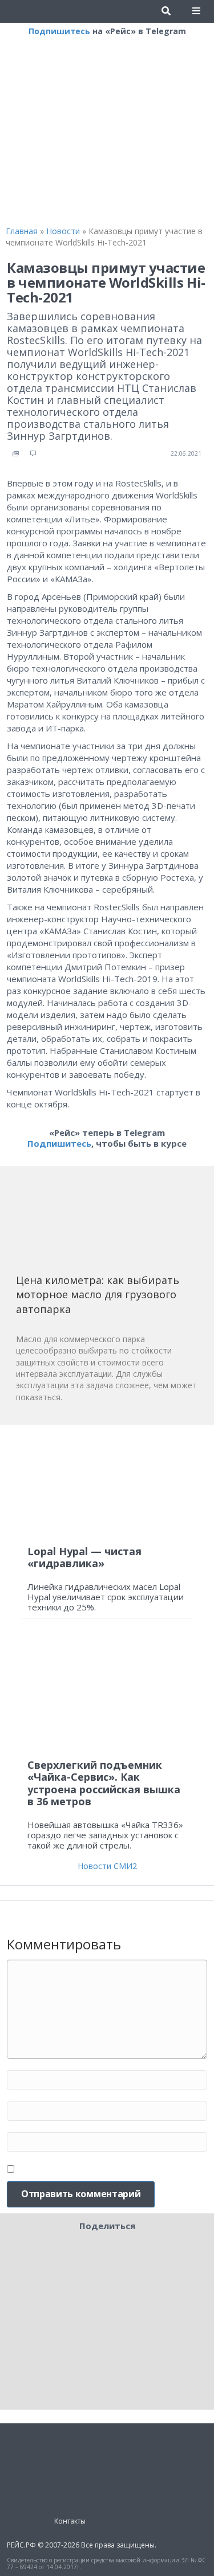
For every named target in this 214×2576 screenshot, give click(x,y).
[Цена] (102, 1224)
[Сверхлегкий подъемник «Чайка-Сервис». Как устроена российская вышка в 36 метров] (107, 1693)
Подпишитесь (59, 31)
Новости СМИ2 (107, 1866)
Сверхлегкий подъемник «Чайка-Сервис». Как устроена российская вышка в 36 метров (104, 1783)
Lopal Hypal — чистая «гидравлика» (84, 1557)
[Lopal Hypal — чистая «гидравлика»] (107, 1485)
